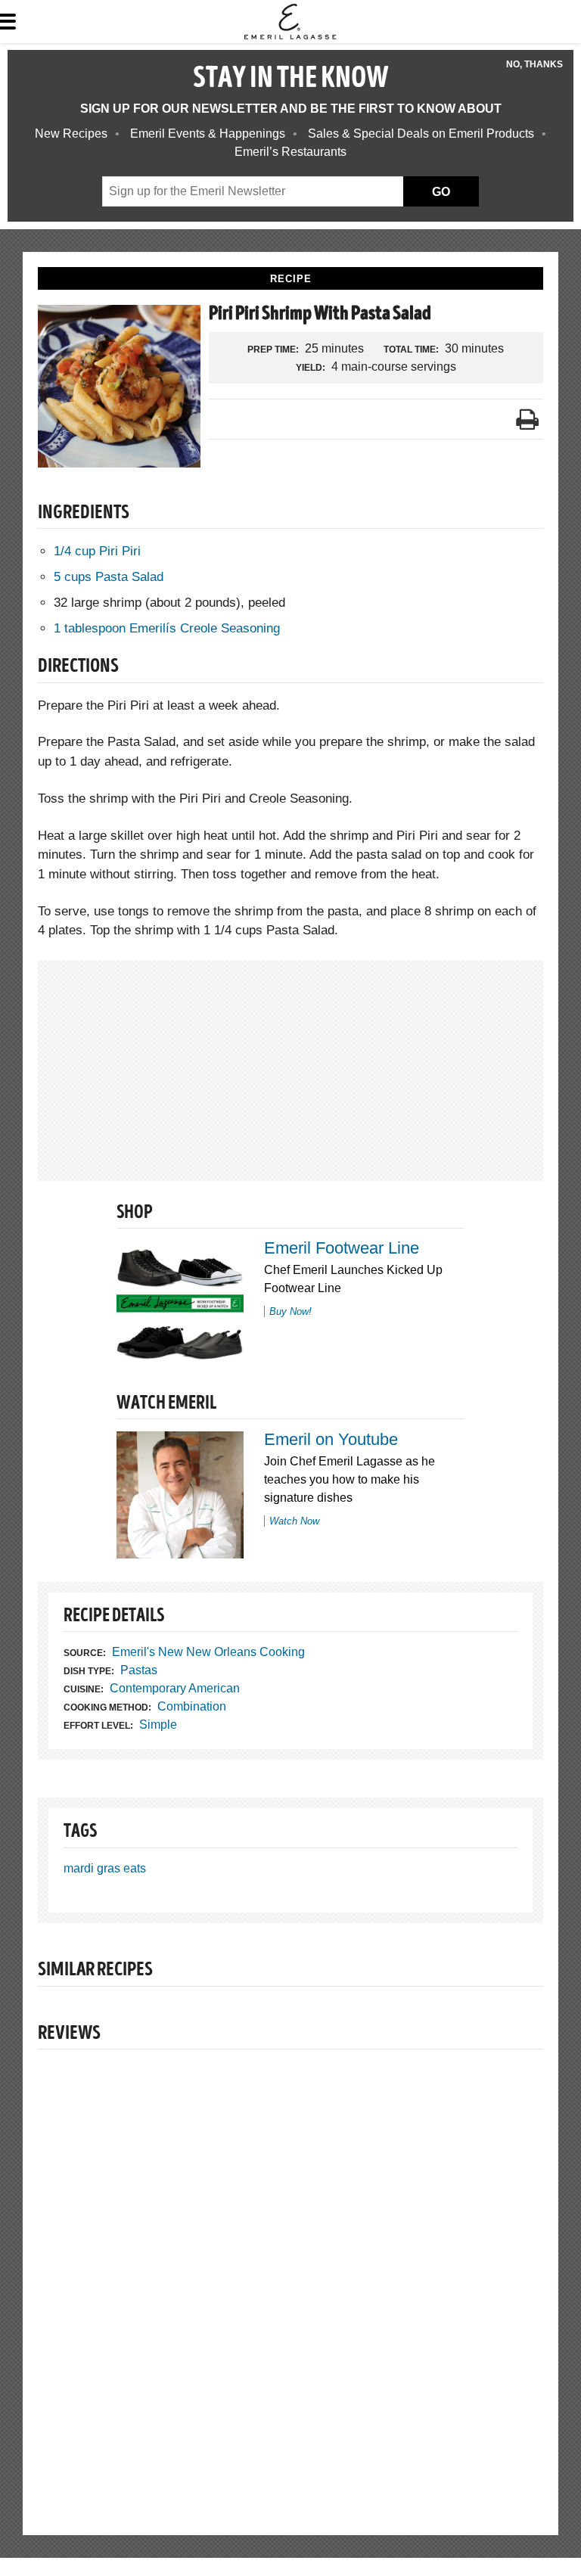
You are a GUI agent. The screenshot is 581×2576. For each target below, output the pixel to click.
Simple (158, 1725)
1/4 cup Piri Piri (97, 551)
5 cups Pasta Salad (109, 577)
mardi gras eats (105, 1868)
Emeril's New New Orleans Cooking (208, 1652)
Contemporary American (175, 1688)
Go (441, 192)
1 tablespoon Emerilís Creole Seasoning (167, 628)
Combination (192, 1706)
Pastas (139, 1670)
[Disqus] (290, 2270)
